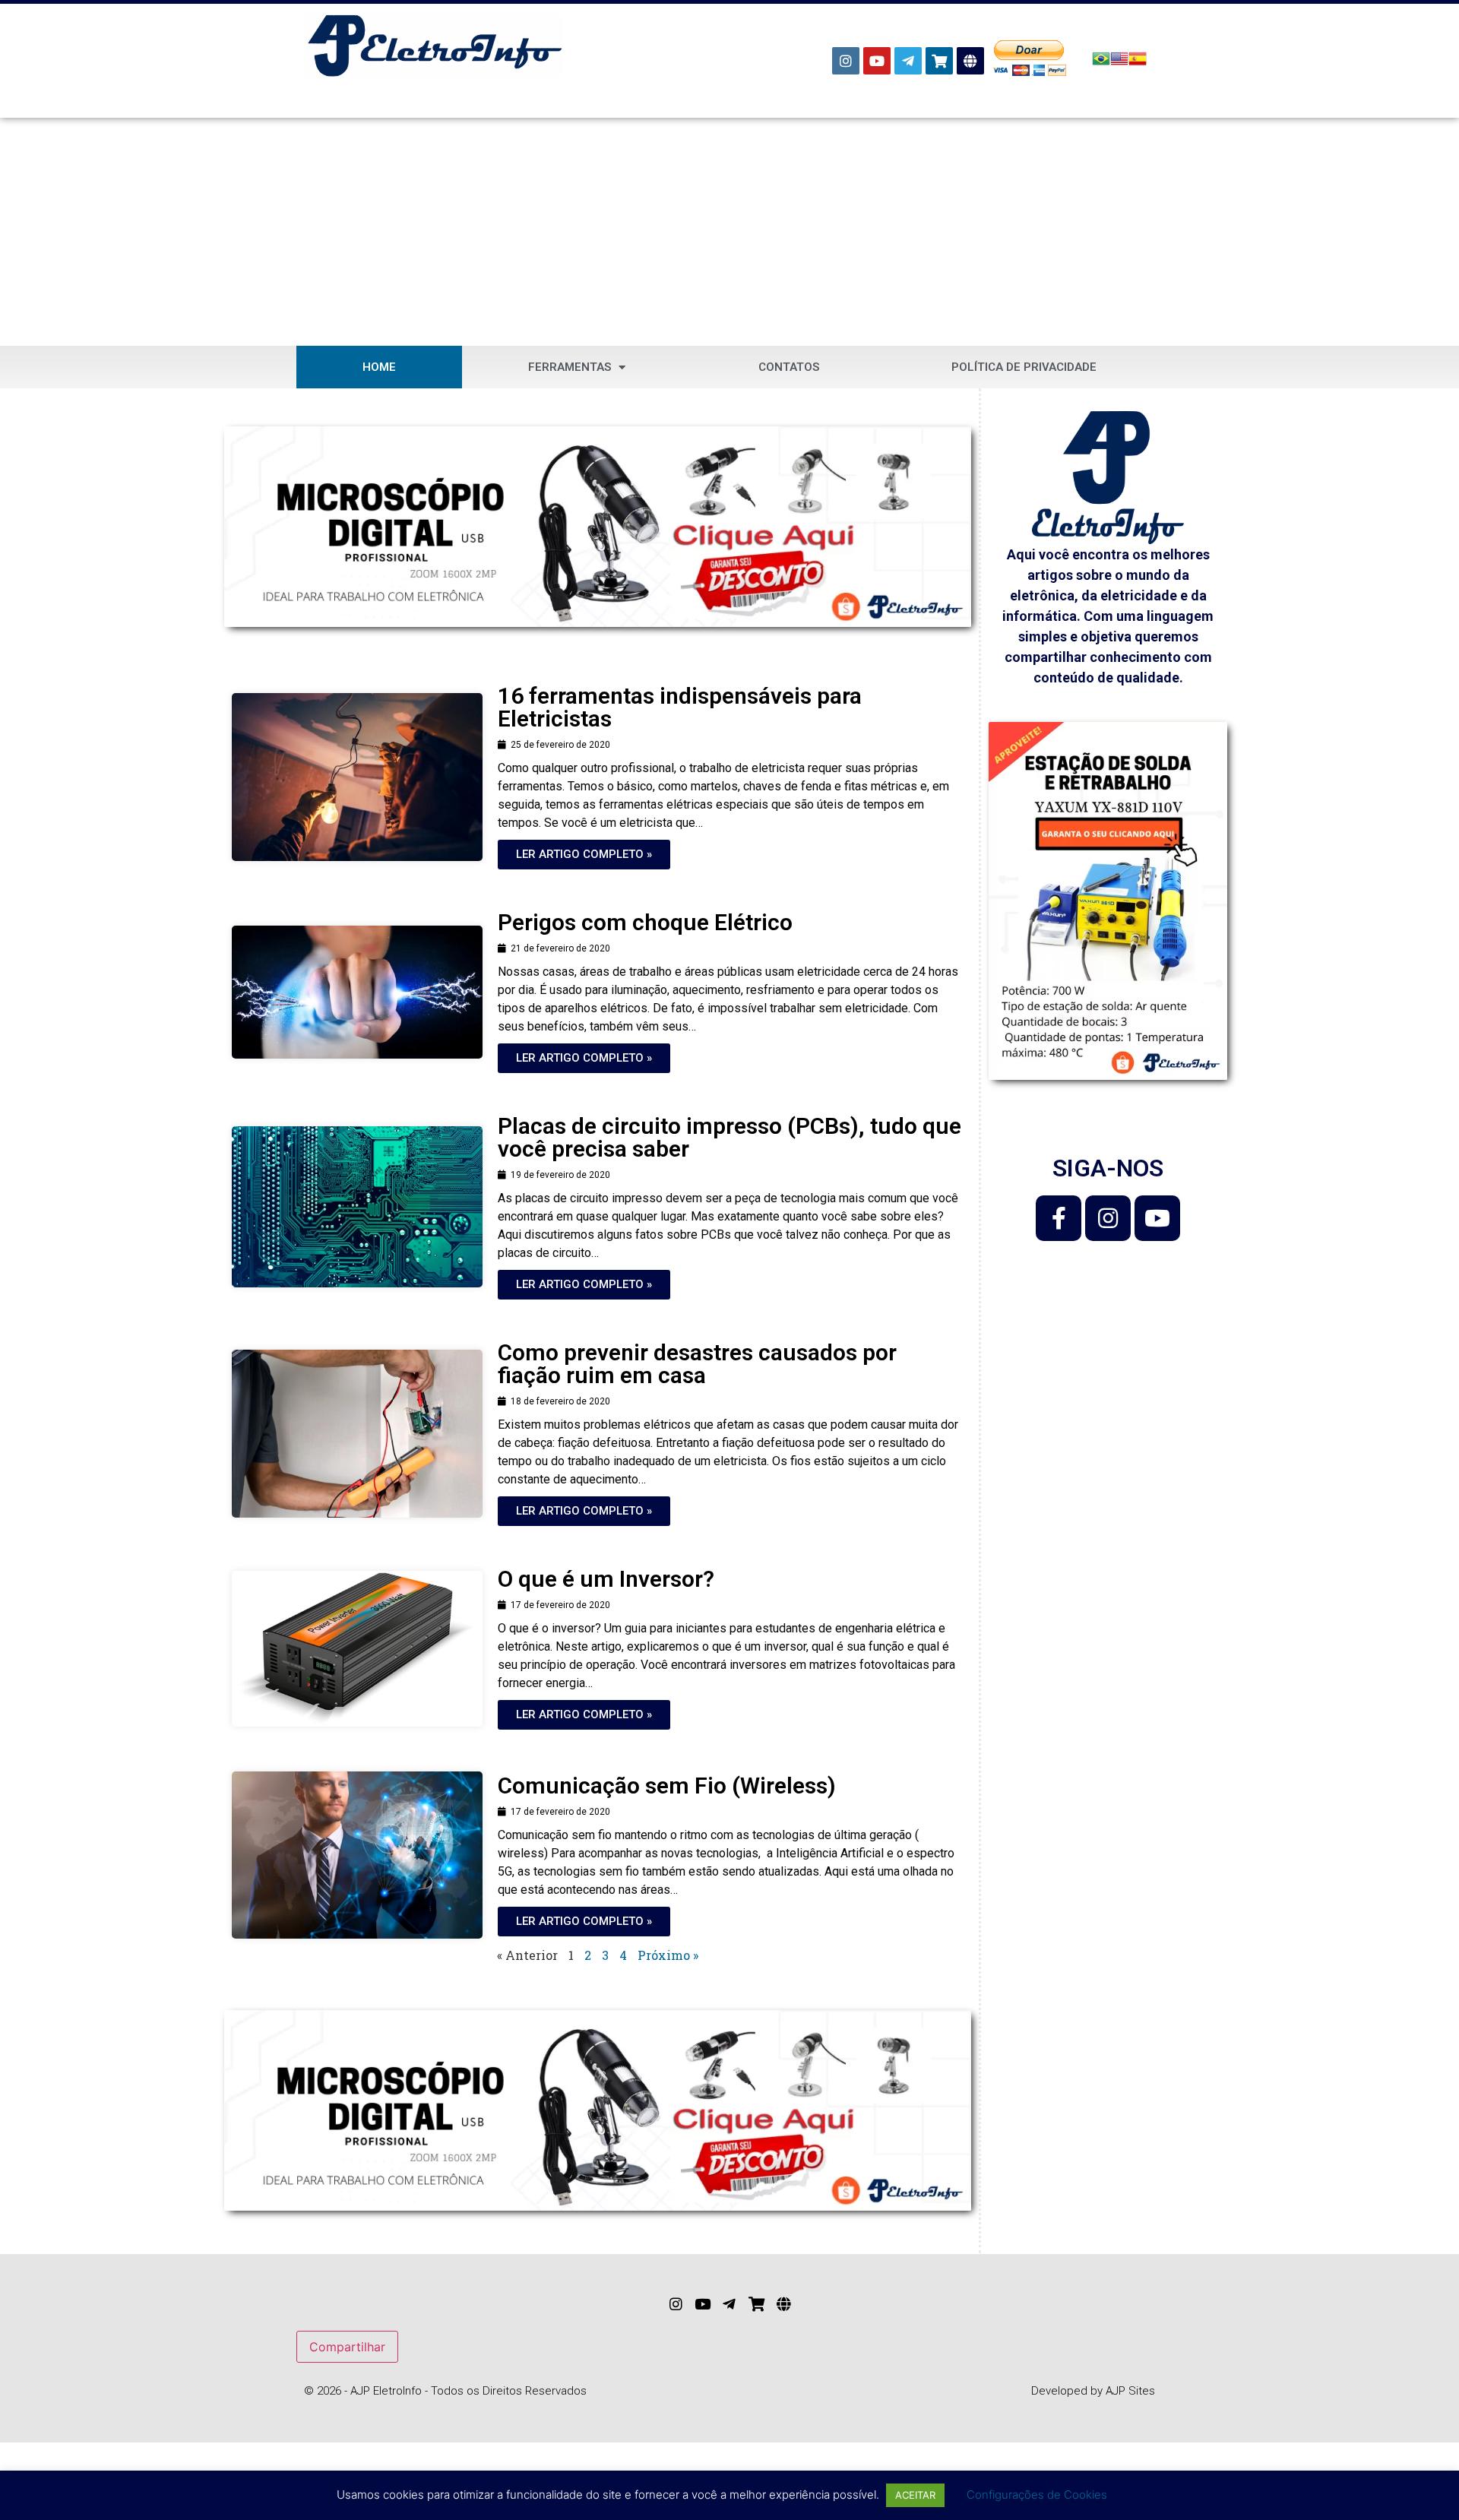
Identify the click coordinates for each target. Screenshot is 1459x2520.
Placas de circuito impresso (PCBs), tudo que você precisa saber (729, 1137)
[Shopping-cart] (939, 61)
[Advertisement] (729, 232)
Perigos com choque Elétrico (645, 922)
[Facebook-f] (1059, 1218)
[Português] (1101, 63)
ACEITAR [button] (915, 2495)
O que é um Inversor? (606, 1579)
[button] (584, 855)
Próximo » (668, 1955)
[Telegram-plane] (908, 61)
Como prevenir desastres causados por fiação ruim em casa (697, 1364)
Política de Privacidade (1024, 367)
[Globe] (970, 61)
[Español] (1138, 63)
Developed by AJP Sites (1093, 2391)
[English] (1119, 63)
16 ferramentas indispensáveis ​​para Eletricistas (680, 707)
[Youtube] (877, 61)
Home (379, 367)
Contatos (789, 367)
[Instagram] (846, 61)
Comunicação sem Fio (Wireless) (667, 1786)
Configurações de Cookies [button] (1037, 2495)
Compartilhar (347, 2347)
